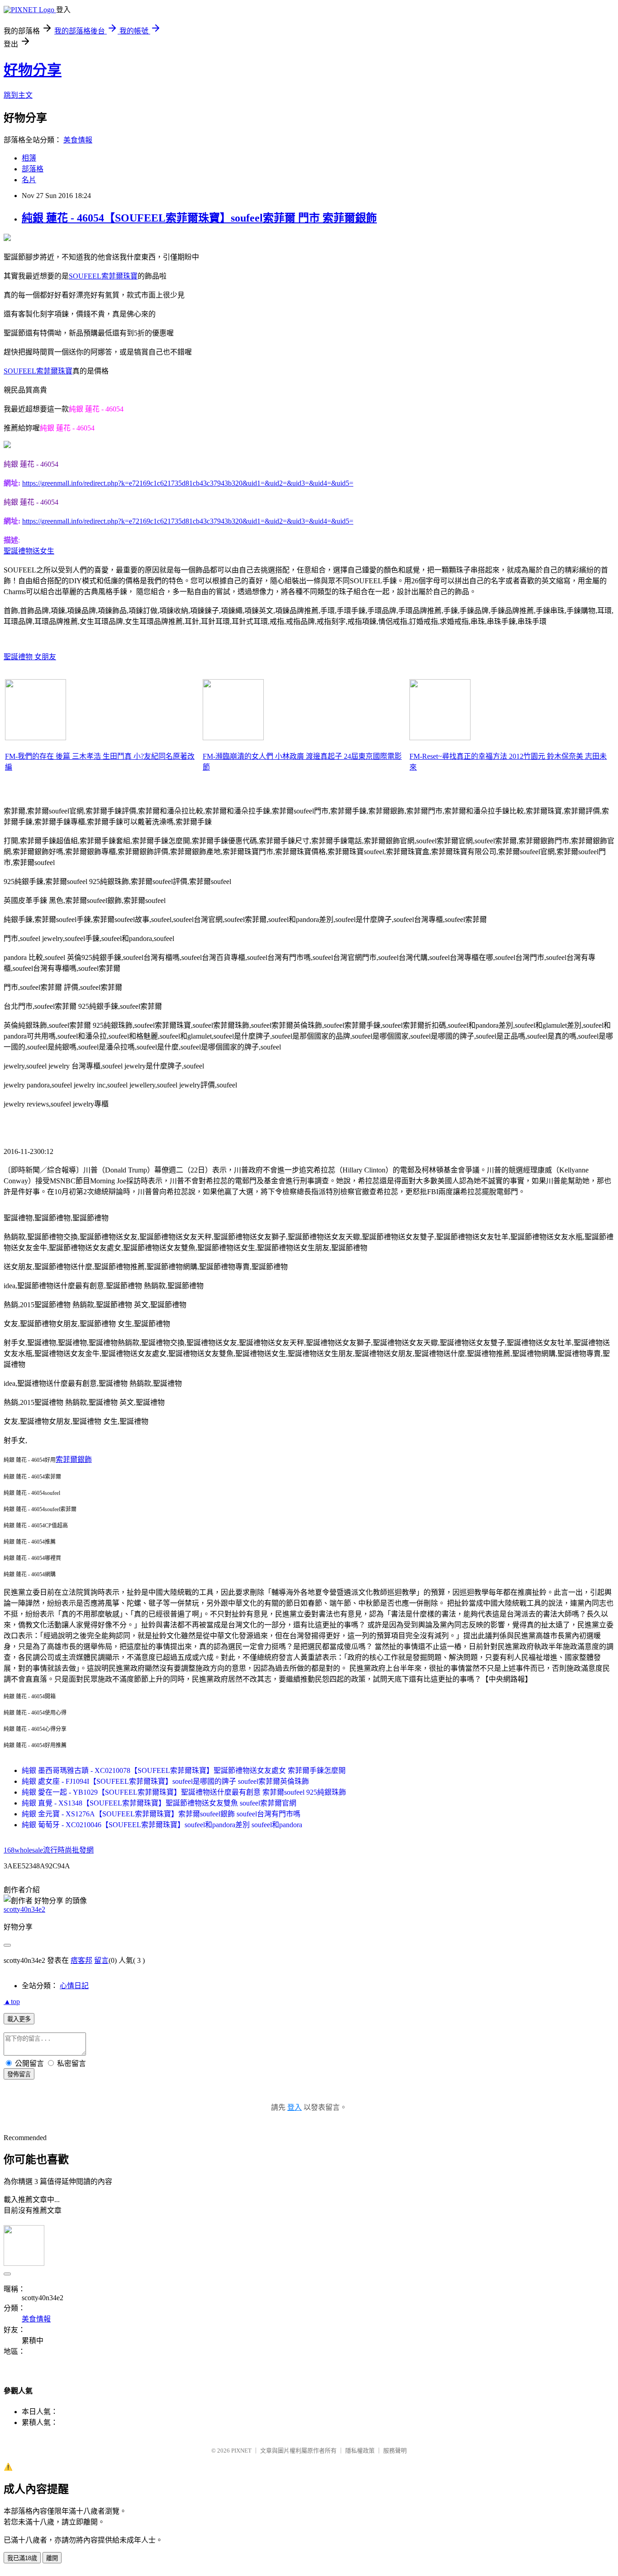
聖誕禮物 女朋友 (30, 657)
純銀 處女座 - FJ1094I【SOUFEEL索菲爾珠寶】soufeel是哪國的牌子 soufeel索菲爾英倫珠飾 (165, 1781)
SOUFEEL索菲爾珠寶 (103, 276)
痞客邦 (81, 1960)
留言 (101, 1960)
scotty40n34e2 (24, 1909)
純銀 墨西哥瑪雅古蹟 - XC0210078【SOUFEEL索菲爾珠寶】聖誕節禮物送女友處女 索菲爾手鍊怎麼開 (184, 1770)
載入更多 (19, 2019)
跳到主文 (18, 95)
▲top (12, 2002)
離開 (52, 2558)
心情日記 (74, 1986)
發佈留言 (19, 2074)
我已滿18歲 (22, 2558)
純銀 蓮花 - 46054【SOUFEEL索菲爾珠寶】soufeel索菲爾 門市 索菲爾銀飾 (199, 218)
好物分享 (33, 70)
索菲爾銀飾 (74, 1459)
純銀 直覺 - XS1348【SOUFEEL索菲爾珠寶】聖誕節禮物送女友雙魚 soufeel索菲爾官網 (159, 1803)
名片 (29, 180)
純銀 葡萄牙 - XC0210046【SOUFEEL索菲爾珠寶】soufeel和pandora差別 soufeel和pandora (162, 1825)
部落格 (33, 169)
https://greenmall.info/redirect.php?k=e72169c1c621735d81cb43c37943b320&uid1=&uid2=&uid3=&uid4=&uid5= (188, 483)
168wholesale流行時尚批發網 (49, 1850)
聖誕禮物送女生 (29, 551)
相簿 (29, 158)
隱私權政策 (360, 2451)
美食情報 (78, 140)
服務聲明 (395, 2451)
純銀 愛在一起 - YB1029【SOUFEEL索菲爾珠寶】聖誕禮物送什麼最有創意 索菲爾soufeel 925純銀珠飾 (184, 1792)
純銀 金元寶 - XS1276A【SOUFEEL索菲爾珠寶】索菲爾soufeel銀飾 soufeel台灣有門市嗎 (161, 1814)
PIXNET (241, 2451)
